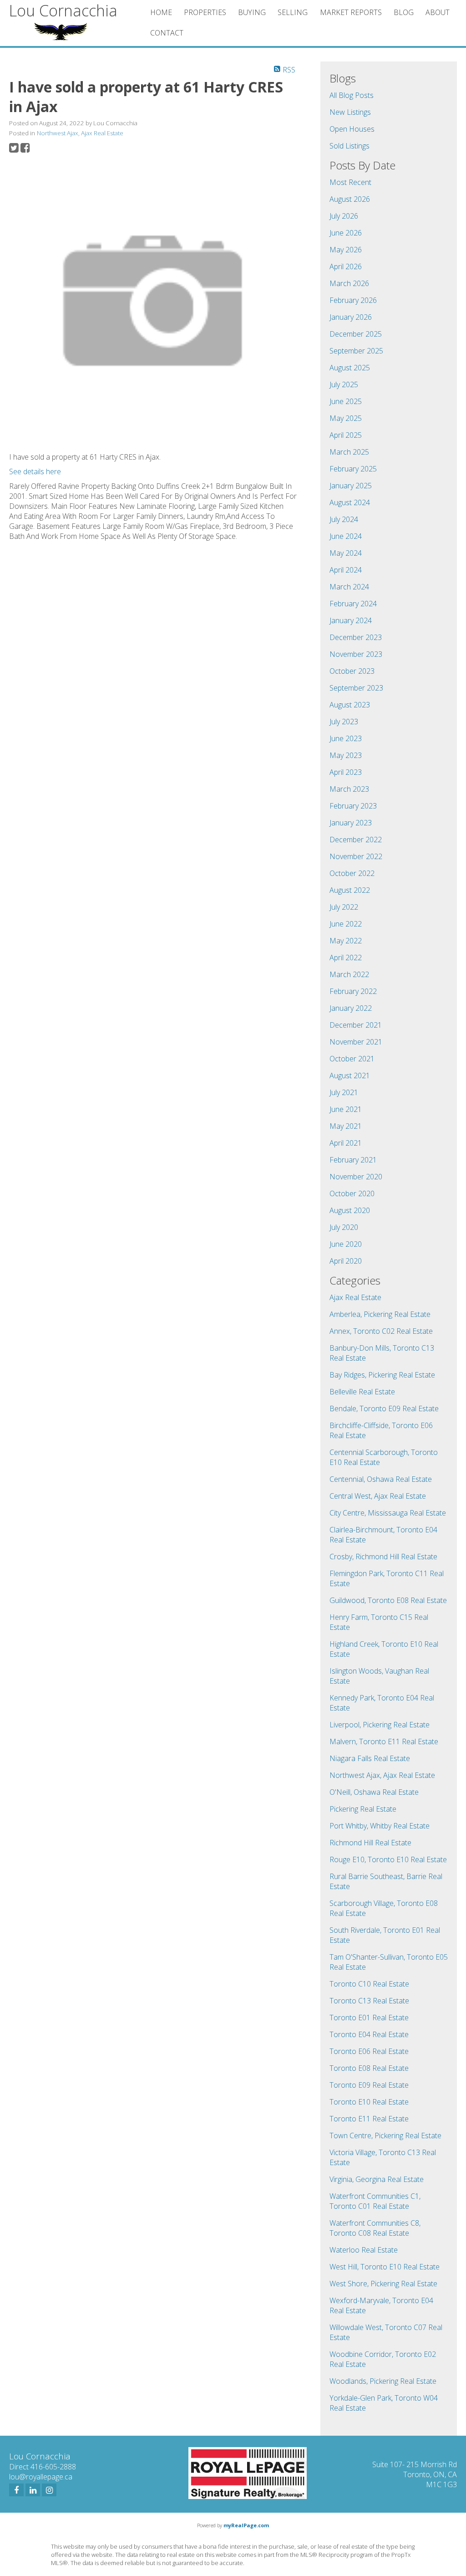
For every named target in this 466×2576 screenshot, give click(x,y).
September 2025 (356, 351)
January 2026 (351, 317)
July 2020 (344, 1227)
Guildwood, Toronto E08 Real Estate (388, 1600)
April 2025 (346, 435)
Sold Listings (349, 146)
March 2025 (349, 452)
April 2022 (346, 958)
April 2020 (346, 1261)
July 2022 (344, 907)
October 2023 (352, 671)
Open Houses (352, 129)
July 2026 (344, 216)
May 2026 (346, 250)
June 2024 (346, 536)
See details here (35, 471)
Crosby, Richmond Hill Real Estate (383, 1557)
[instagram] (49, 2490)
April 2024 (346, 570)
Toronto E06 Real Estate (369, 2051)
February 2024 (353, 604)
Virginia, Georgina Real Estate (377, 2179)
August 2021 (350, 1075)
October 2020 (352, 1193)
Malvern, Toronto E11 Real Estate (384, 1741)
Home (161, 12)
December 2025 (356, 334)
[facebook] (16, 2490)
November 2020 (356, 1177)
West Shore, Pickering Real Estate (383, 2284)
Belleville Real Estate (362, 1392)
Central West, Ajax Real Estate (378, 1496)
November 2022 (356, 856)
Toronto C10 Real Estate (369, 1984)
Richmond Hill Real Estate (370, 1843)
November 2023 (356, 654)
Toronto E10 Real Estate (369, 2102)
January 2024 (351, 620)
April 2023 (346, 772)
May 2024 (346, 553)
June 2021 (346, 1109)
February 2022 (353, 991)
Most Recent (350, 182)
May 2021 (346, 1126)
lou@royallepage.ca (41, 2477)
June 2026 (346, 233)
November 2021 (356, 1042)
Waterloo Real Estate (364, 2250)
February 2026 (353, 300)
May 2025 (346, 418)
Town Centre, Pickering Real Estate (385, 2136)
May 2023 (346, 755)
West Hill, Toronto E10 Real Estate (385, 2267)
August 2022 (350, 890)
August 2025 (350, 368)
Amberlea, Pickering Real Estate (380, 1314)
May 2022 (346, 941)
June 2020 (346, 1244)
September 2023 (356, 688)
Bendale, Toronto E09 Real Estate (384, 1408)
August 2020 (350, 1210)
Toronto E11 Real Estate (369, 2119)
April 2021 (346, 1143)
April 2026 (346, 266)
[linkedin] (33, 2490)
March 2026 (349, 283)
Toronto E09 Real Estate (369, 2085)
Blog (404, 12)
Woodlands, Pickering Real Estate (383, 2381)
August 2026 (350, 199)
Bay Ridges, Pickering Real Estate (382, 1375)
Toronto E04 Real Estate (369, 2034)
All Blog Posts (352, 95)
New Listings (350, 112)
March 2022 (349, 974)
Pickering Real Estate (363, 1809)
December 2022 (356, 840)
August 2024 (350, 502)
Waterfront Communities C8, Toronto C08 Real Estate (375, 2228)
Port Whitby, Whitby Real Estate (380, 1826)
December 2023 (356, 637)
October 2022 (352, 873)
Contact (167, 33)
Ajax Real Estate (355, 1297)
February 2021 (353, 1160)
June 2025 (346, 401)
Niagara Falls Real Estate (370, 1758)
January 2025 (351, 486)
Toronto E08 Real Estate (369, 2068)
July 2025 (344, 384)
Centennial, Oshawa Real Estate (381, 1479)
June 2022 (346, 924)
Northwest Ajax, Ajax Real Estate (80, 133)
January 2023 (351, 823)
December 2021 (356, 1025)
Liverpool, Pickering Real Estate (380, 1725)
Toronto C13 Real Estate (369, 2001)
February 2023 (353, 806)
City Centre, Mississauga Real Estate (388, 1513)
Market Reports (351, 12)
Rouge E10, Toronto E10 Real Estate (388, 1859)
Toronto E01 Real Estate (369, 2018)
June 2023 (346, 738)
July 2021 (344, 1092)
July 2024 (344, 519)
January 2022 (351, 1008)
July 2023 (344, 722)
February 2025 (353, 469)
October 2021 (352, 1059)
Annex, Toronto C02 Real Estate (381, 1331)
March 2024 (349, 587)
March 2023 (349, 789)
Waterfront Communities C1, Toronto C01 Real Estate (375, 2201)
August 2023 (350, 705)
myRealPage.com (246, 2525)
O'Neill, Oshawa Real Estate (374, 1792)
